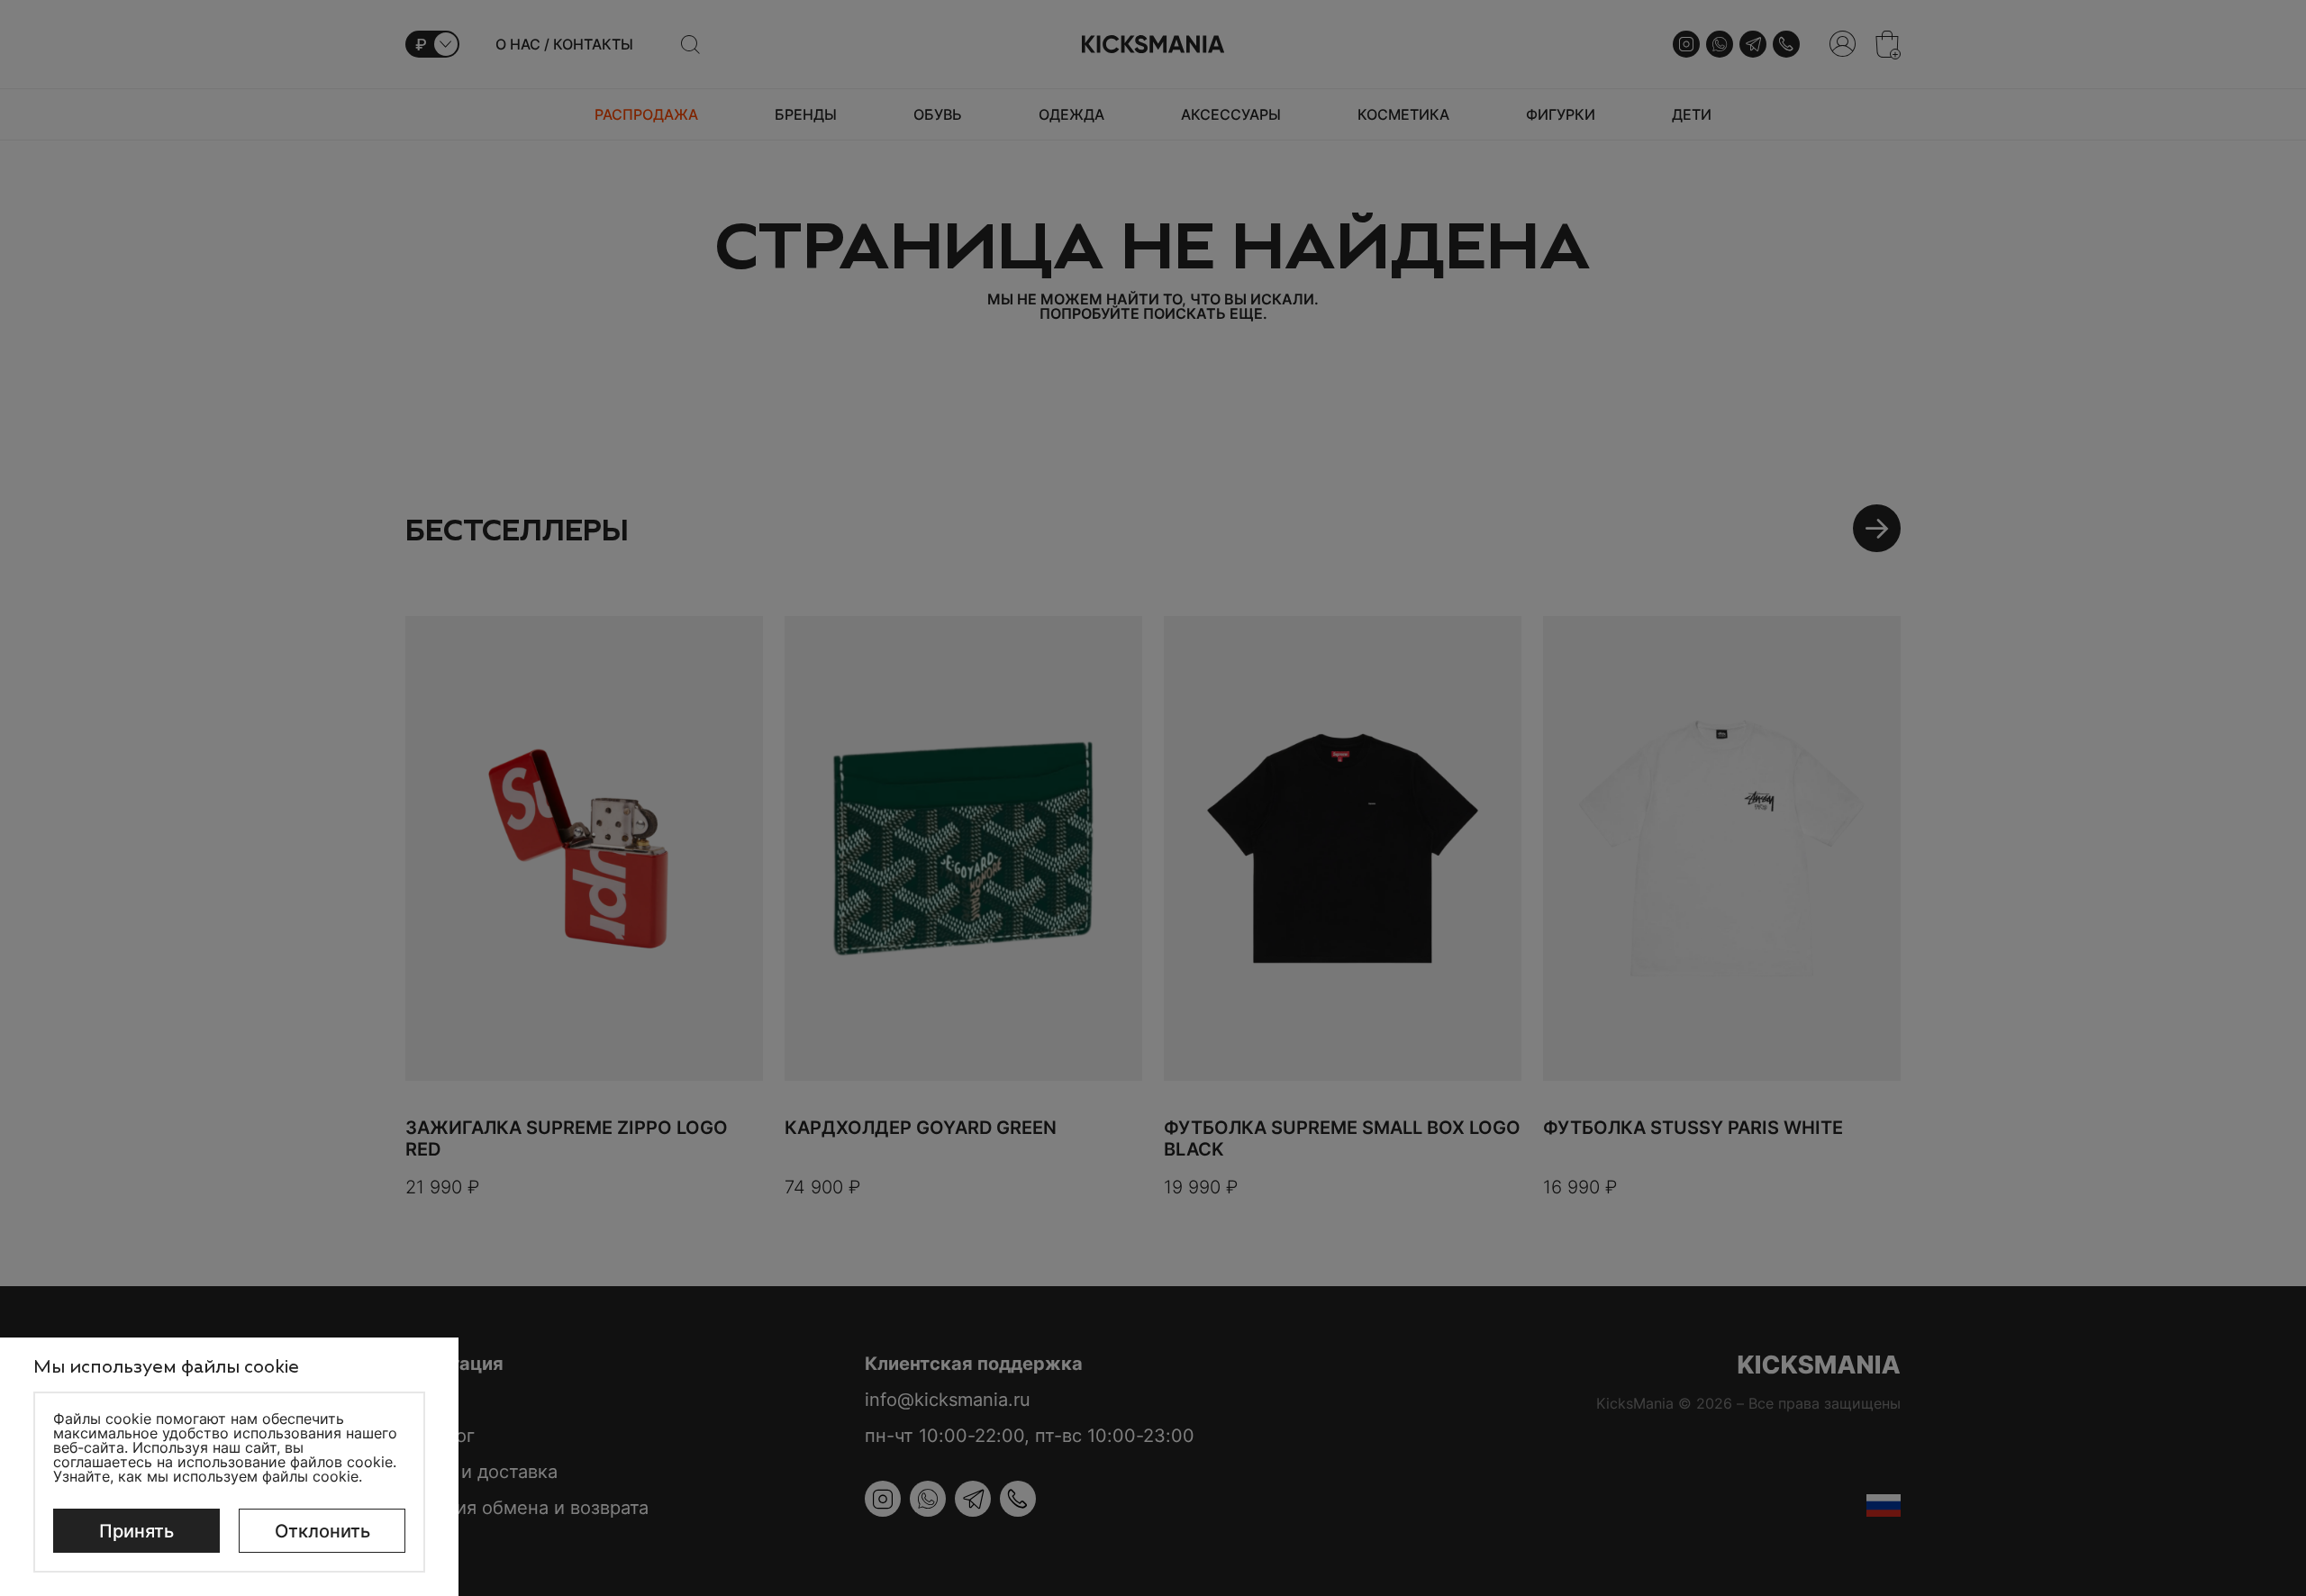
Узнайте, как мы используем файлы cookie (206, 1476)
